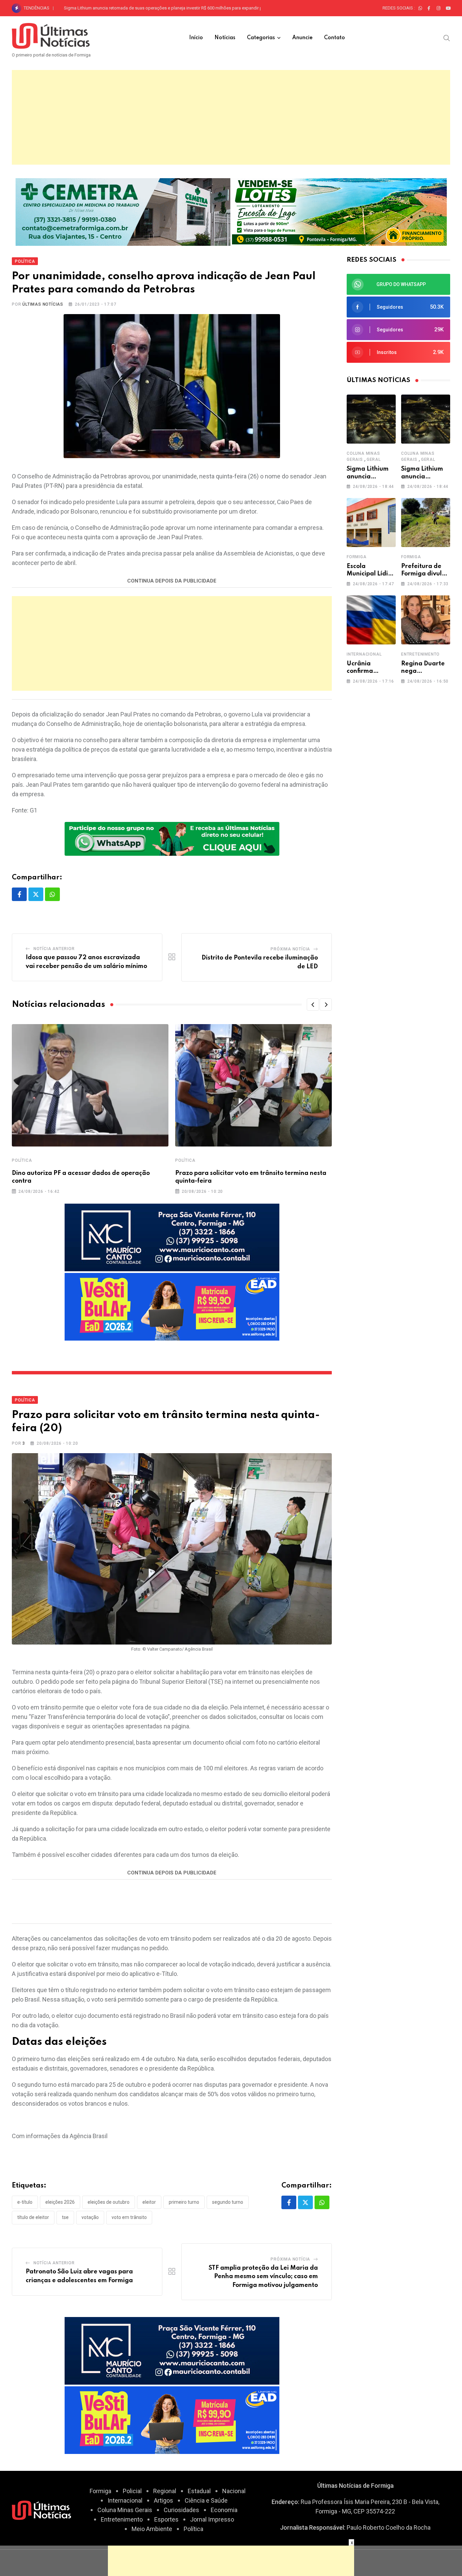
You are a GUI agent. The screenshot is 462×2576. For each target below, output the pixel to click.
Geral (374, 459)
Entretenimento (420, 654)
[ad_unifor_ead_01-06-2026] (172, 1306)
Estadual (199, 2491)
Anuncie (302, 38)
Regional (165, 2491)
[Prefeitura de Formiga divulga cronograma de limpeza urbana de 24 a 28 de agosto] (426, 523)
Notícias (225, 38)
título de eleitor (33, 2217)
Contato (334, 38)
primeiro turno (184, 2202)
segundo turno (228, 2202)
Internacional (364, 654)
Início (196, 38)
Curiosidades (181, 2510)
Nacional (234, 2491)
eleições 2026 (60, 2202)
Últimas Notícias (43, 304)
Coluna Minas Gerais (125, 2510)
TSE (65, 2217)
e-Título (25, 2202)
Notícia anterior (54, 949)
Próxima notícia (290, 949)
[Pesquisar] (447, 38)
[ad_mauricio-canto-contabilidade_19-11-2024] (172, 1237)
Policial (132, 2491)
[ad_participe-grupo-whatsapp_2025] (172, 838)
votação (90, 2217)
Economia (224, 2510)
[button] (313, 1005)
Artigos (164, 2500)
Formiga (357, 557)
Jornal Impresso (212, 2519)
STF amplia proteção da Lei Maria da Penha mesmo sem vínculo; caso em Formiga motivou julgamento (263, 2277)
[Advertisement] (231, 117)
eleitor (149, 2202)
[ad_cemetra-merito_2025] (123, 211)
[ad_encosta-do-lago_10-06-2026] (339, 211)
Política (22, 1160)
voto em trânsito (129, 2217)
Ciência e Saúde (206, 2500)
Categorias (261, 38)
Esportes (166, 2519)
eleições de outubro (109, 2202)
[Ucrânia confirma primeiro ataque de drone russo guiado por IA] (371, 620)
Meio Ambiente (152, 2529)
